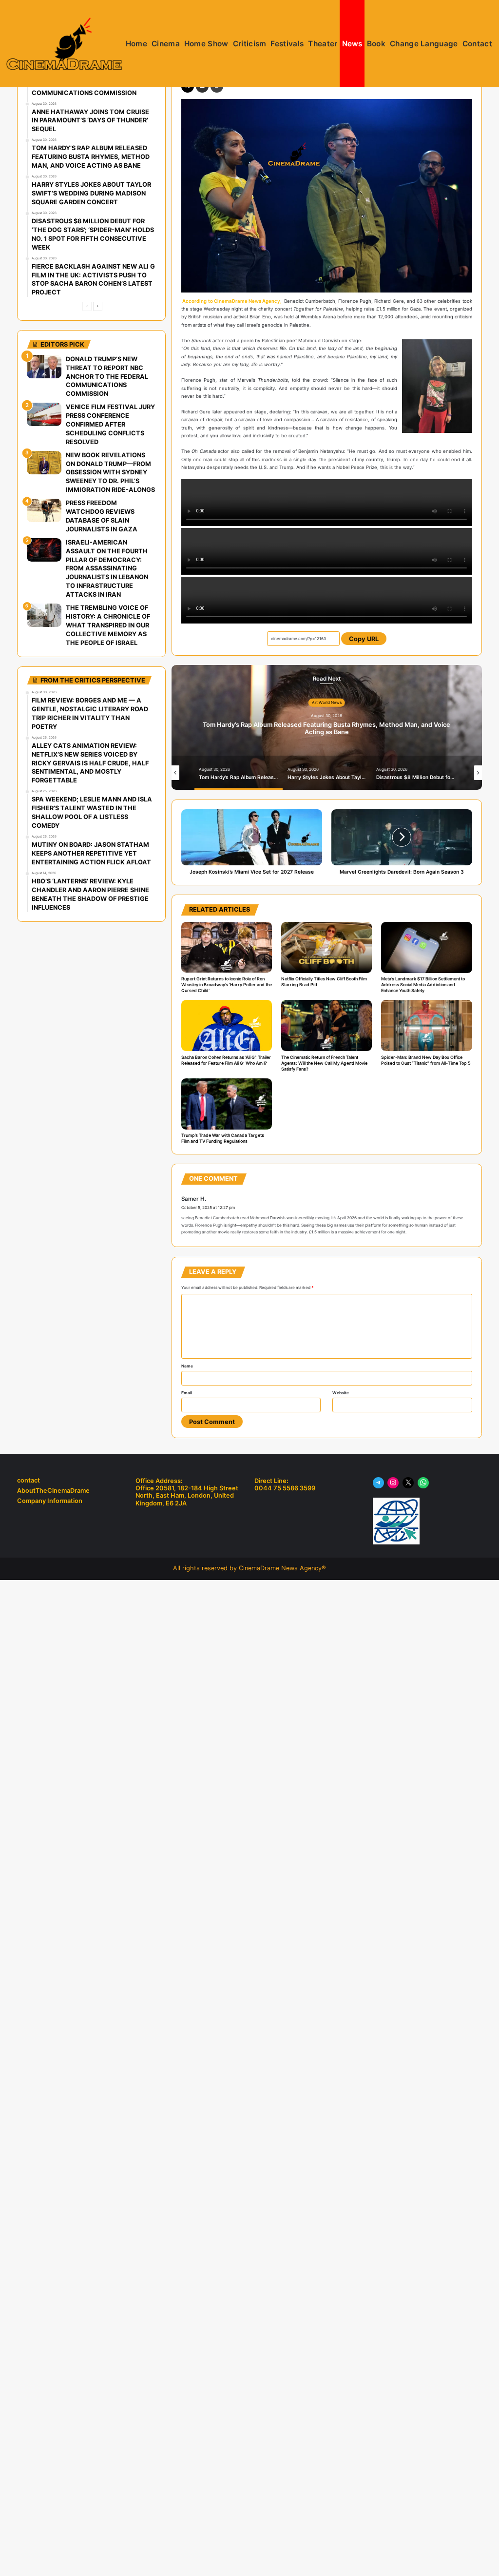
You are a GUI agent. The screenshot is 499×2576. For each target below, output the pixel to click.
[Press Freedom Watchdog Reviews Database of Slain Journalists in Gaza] (44, 510)
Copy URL (364, 639)
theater (323, 44)
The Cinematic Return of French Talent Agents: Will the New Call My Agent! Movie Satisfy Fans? (324, 1063)
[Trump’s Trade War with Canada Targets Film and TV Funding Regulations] (227, 1104)
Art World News (327, 703)
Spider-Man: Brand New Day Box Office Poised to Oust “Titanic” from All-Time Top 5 (426, 1060)
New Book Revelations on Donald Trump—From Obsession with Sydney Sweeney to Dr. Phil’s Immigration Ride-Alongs (110, 473)
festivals (287, 44)
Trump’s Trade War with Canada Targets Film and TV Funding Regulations (223, 1138)
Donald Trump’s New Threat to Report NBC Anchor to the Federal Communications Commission (107, 377)
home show (206, 44)
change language (424, 44)
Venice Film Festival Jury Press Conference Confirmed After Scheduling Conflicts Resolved (110, 424)
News (352, 44)
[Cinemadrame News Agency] (64, 44)
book (376, 44)
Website (341, 1393)
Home (136, 44)
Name (187, 1366)
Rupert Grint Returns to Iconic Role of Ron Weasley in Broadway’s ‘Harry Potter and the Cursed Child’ (227, 985)
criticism (250, 44)
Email (187, 1393)
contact (477, 44)
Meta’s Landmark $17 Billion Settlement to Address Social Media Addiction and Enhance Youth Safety (423, 985)
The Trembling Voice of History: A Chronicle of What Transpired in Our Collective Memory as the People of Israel (108, 625)
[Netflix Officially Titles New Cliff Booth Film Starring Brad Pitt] (326, 947)
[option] (327, 727)
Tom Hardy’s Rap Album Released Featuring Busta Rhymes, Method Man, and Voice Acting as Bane (326, 728)
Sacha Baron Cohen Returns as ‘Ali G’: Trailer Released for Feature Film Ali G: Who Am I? (226, 1060)
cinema (166, 44)
